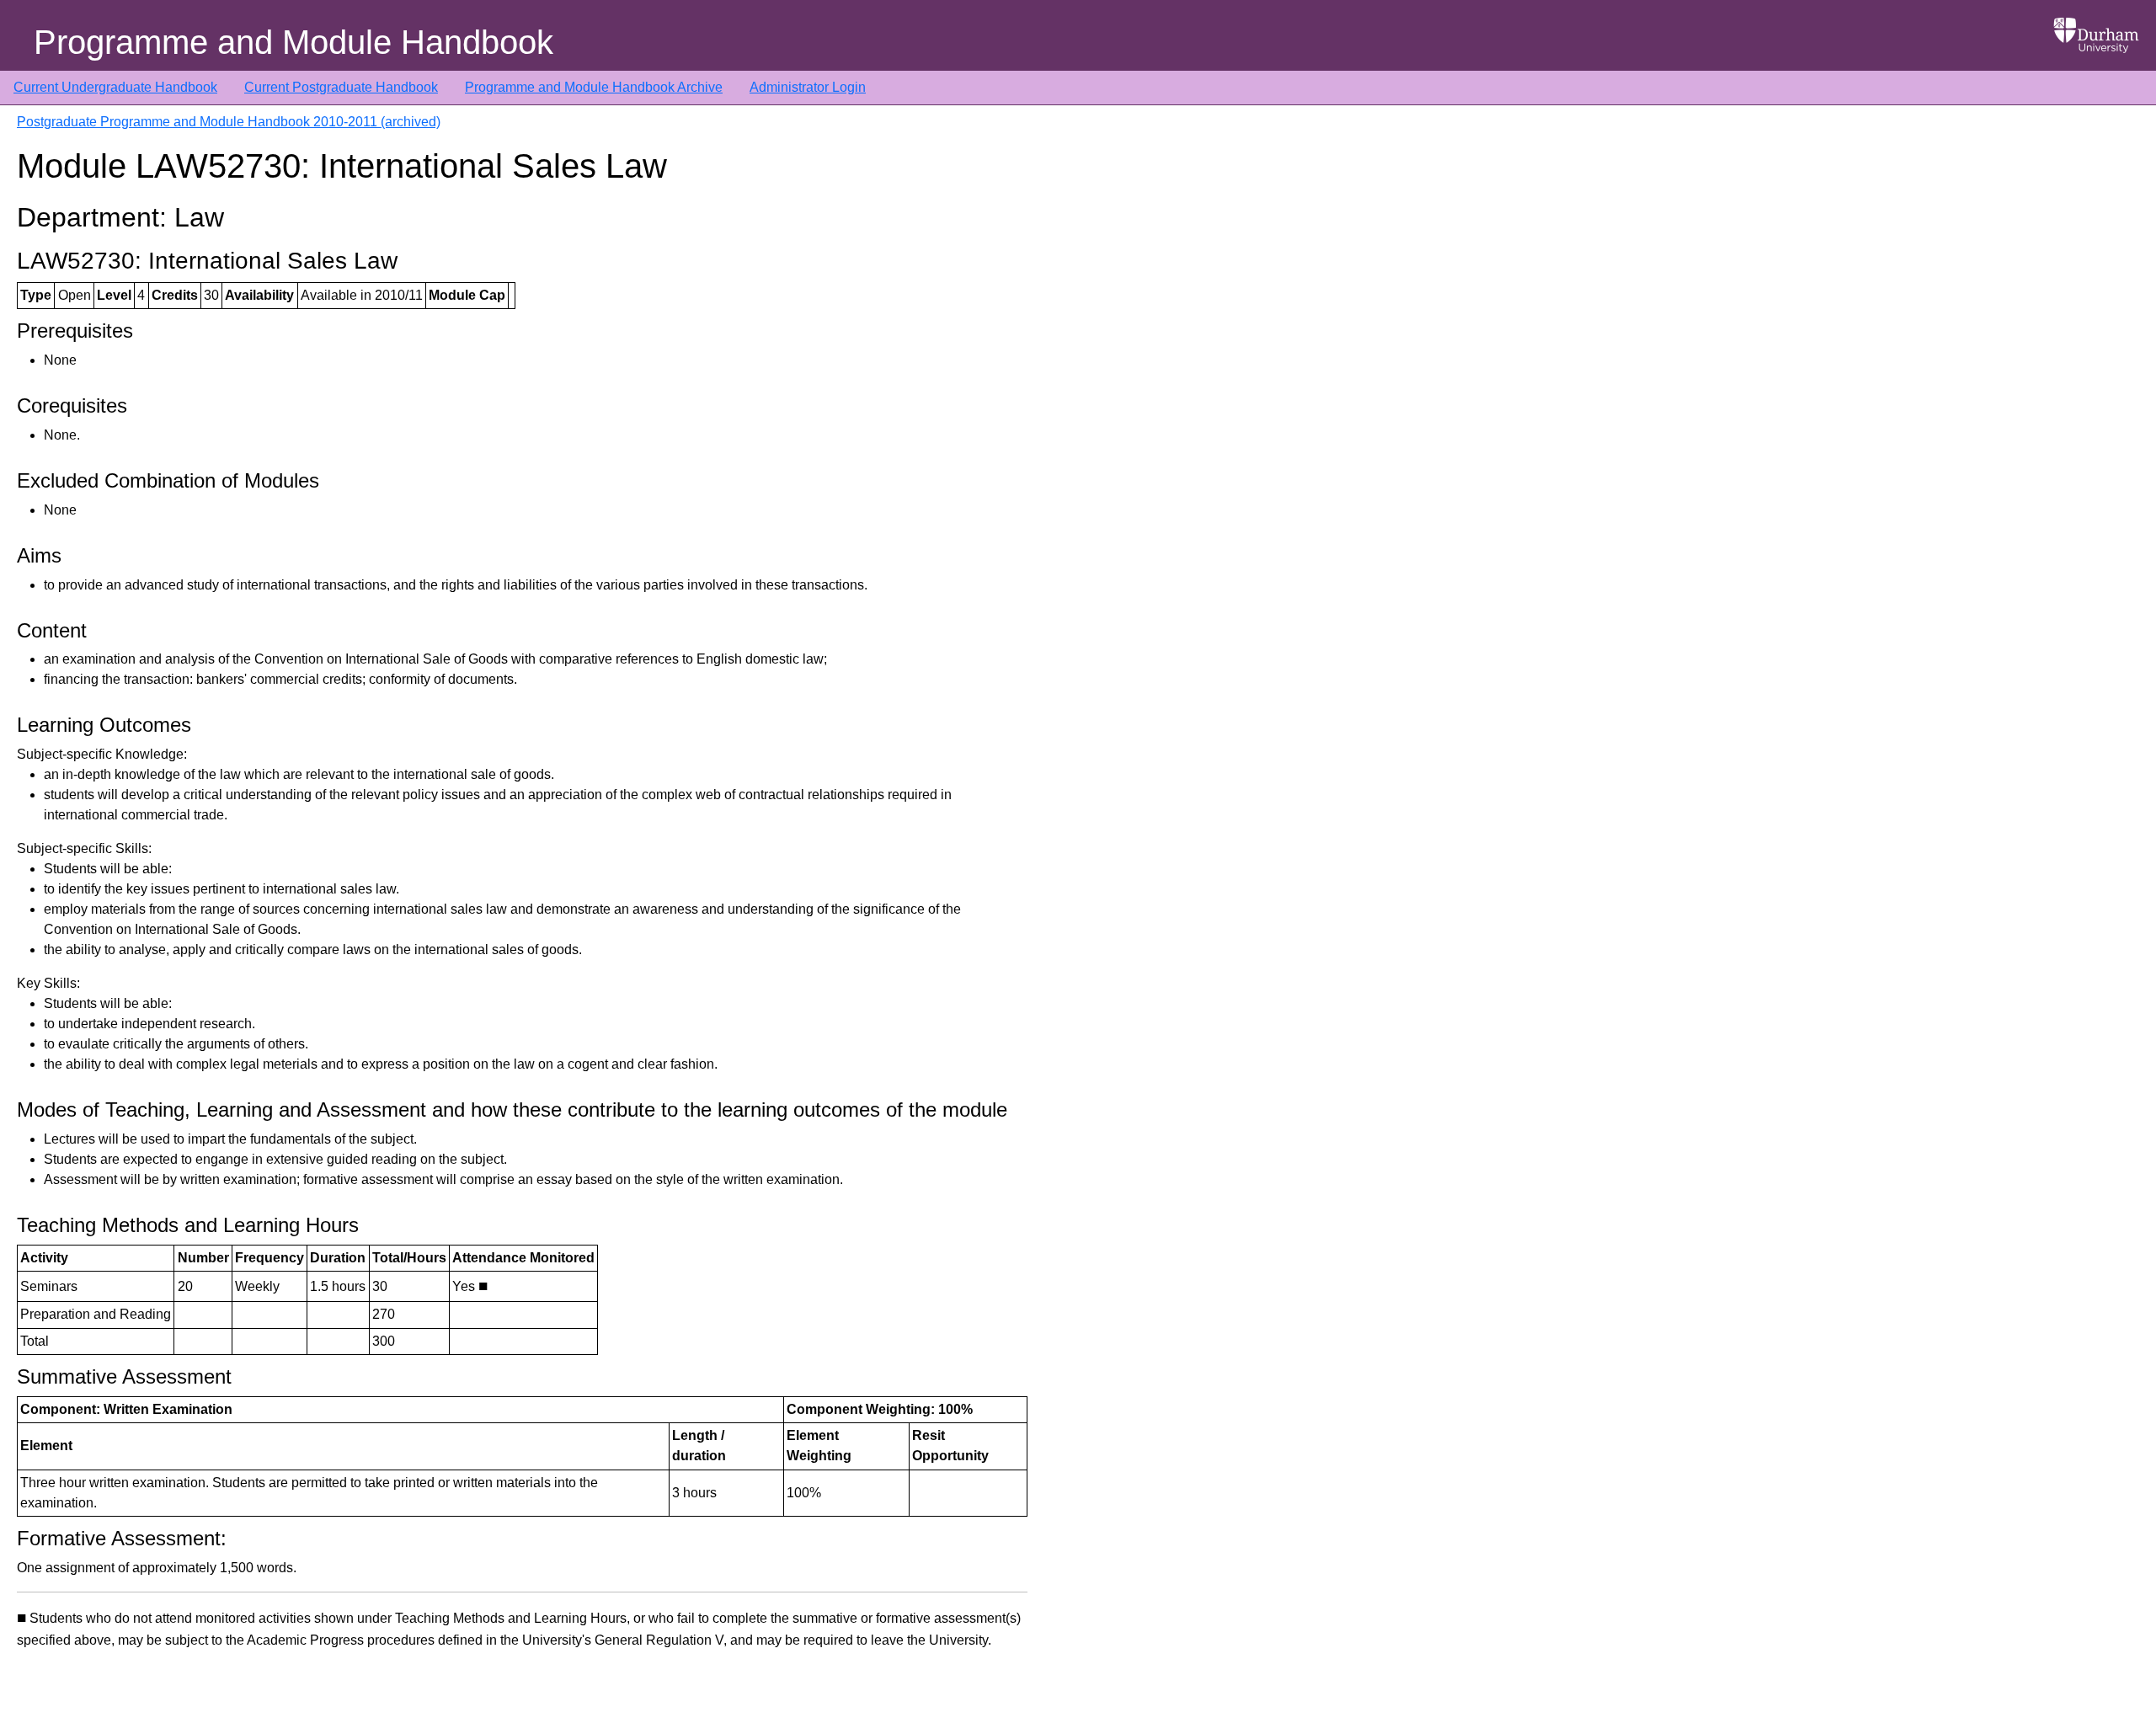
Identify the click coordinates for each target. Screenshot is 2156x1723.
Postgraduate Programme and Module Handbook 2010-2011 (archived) (229, 122)
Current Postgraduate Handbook (341, 87)
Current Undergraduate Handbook (115, 87)
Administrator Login (808, 87)
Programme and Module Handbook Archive (594, 87)
